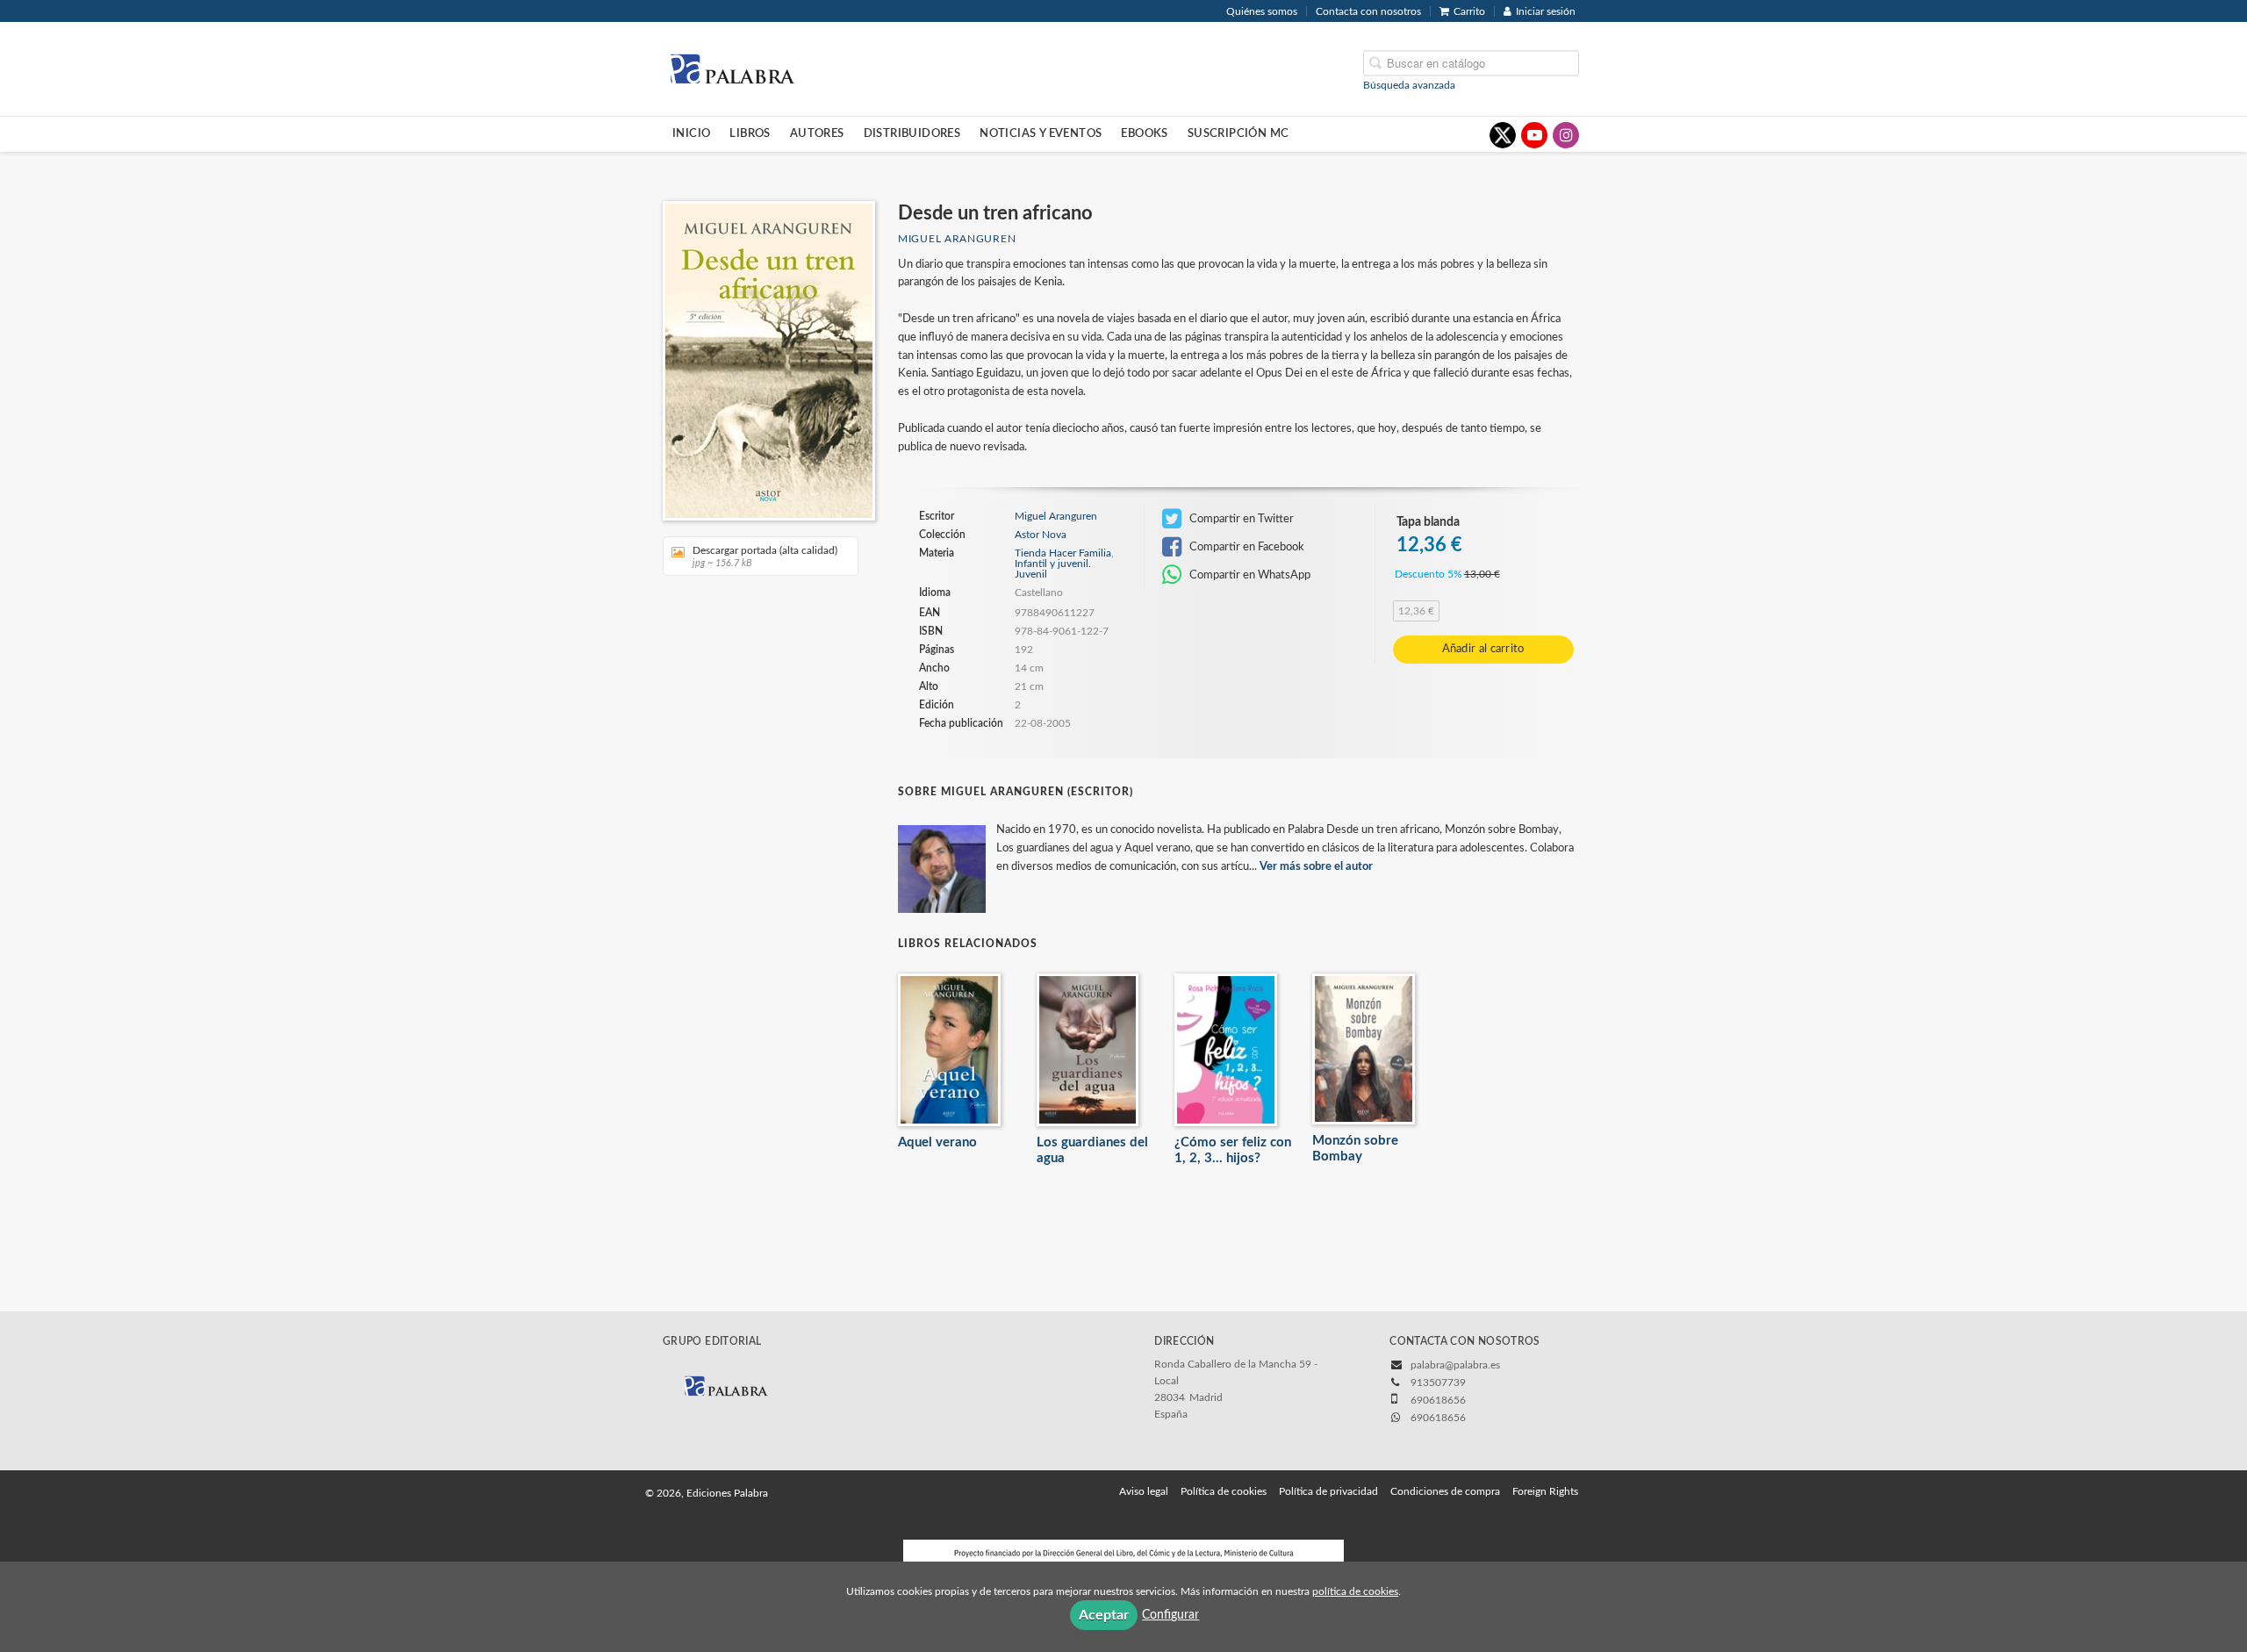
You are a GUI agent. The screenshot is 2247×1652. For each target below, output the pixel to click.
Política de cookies (1224, 1491)
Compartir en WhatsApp (1249, 575)
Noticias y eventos (1041, 133)
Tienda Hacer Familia (1063, 553)
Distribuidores (912, 133)
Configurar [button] (1170, 1615)
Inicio (691, 133)
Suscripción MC (1238, 133)
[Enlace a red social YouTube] (1534, 135)
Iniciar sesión (1546, 11)
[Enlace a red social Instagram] (1566, 135)
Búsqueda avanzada (1409, 84)
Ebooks (1144, 133)
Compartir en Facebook (1246, 547)
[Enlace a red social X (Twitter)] (1503, 135)
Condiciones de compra (1445, 1491)
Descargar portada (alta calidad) (765, 557)
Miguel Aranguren (957, 239)
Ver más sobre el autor (1316, 867)
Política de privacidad (1328, 1491)
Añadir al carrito (1483, 649)
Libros (750, 133)
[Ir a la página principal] (732, 68)
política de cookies (1355, 1591)
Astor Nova (1041, 535)
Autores (817, 133)
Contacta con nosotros (1368, 11)
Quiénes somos (1262, 11)
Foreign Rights (1545, 1491)
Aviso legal (1144, 1491)
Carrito (1469, 11)
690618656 (1438, 1418)
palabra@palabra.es (1455, 1365)
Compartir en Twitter (1240, 519)
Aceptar (1104, 1615)
